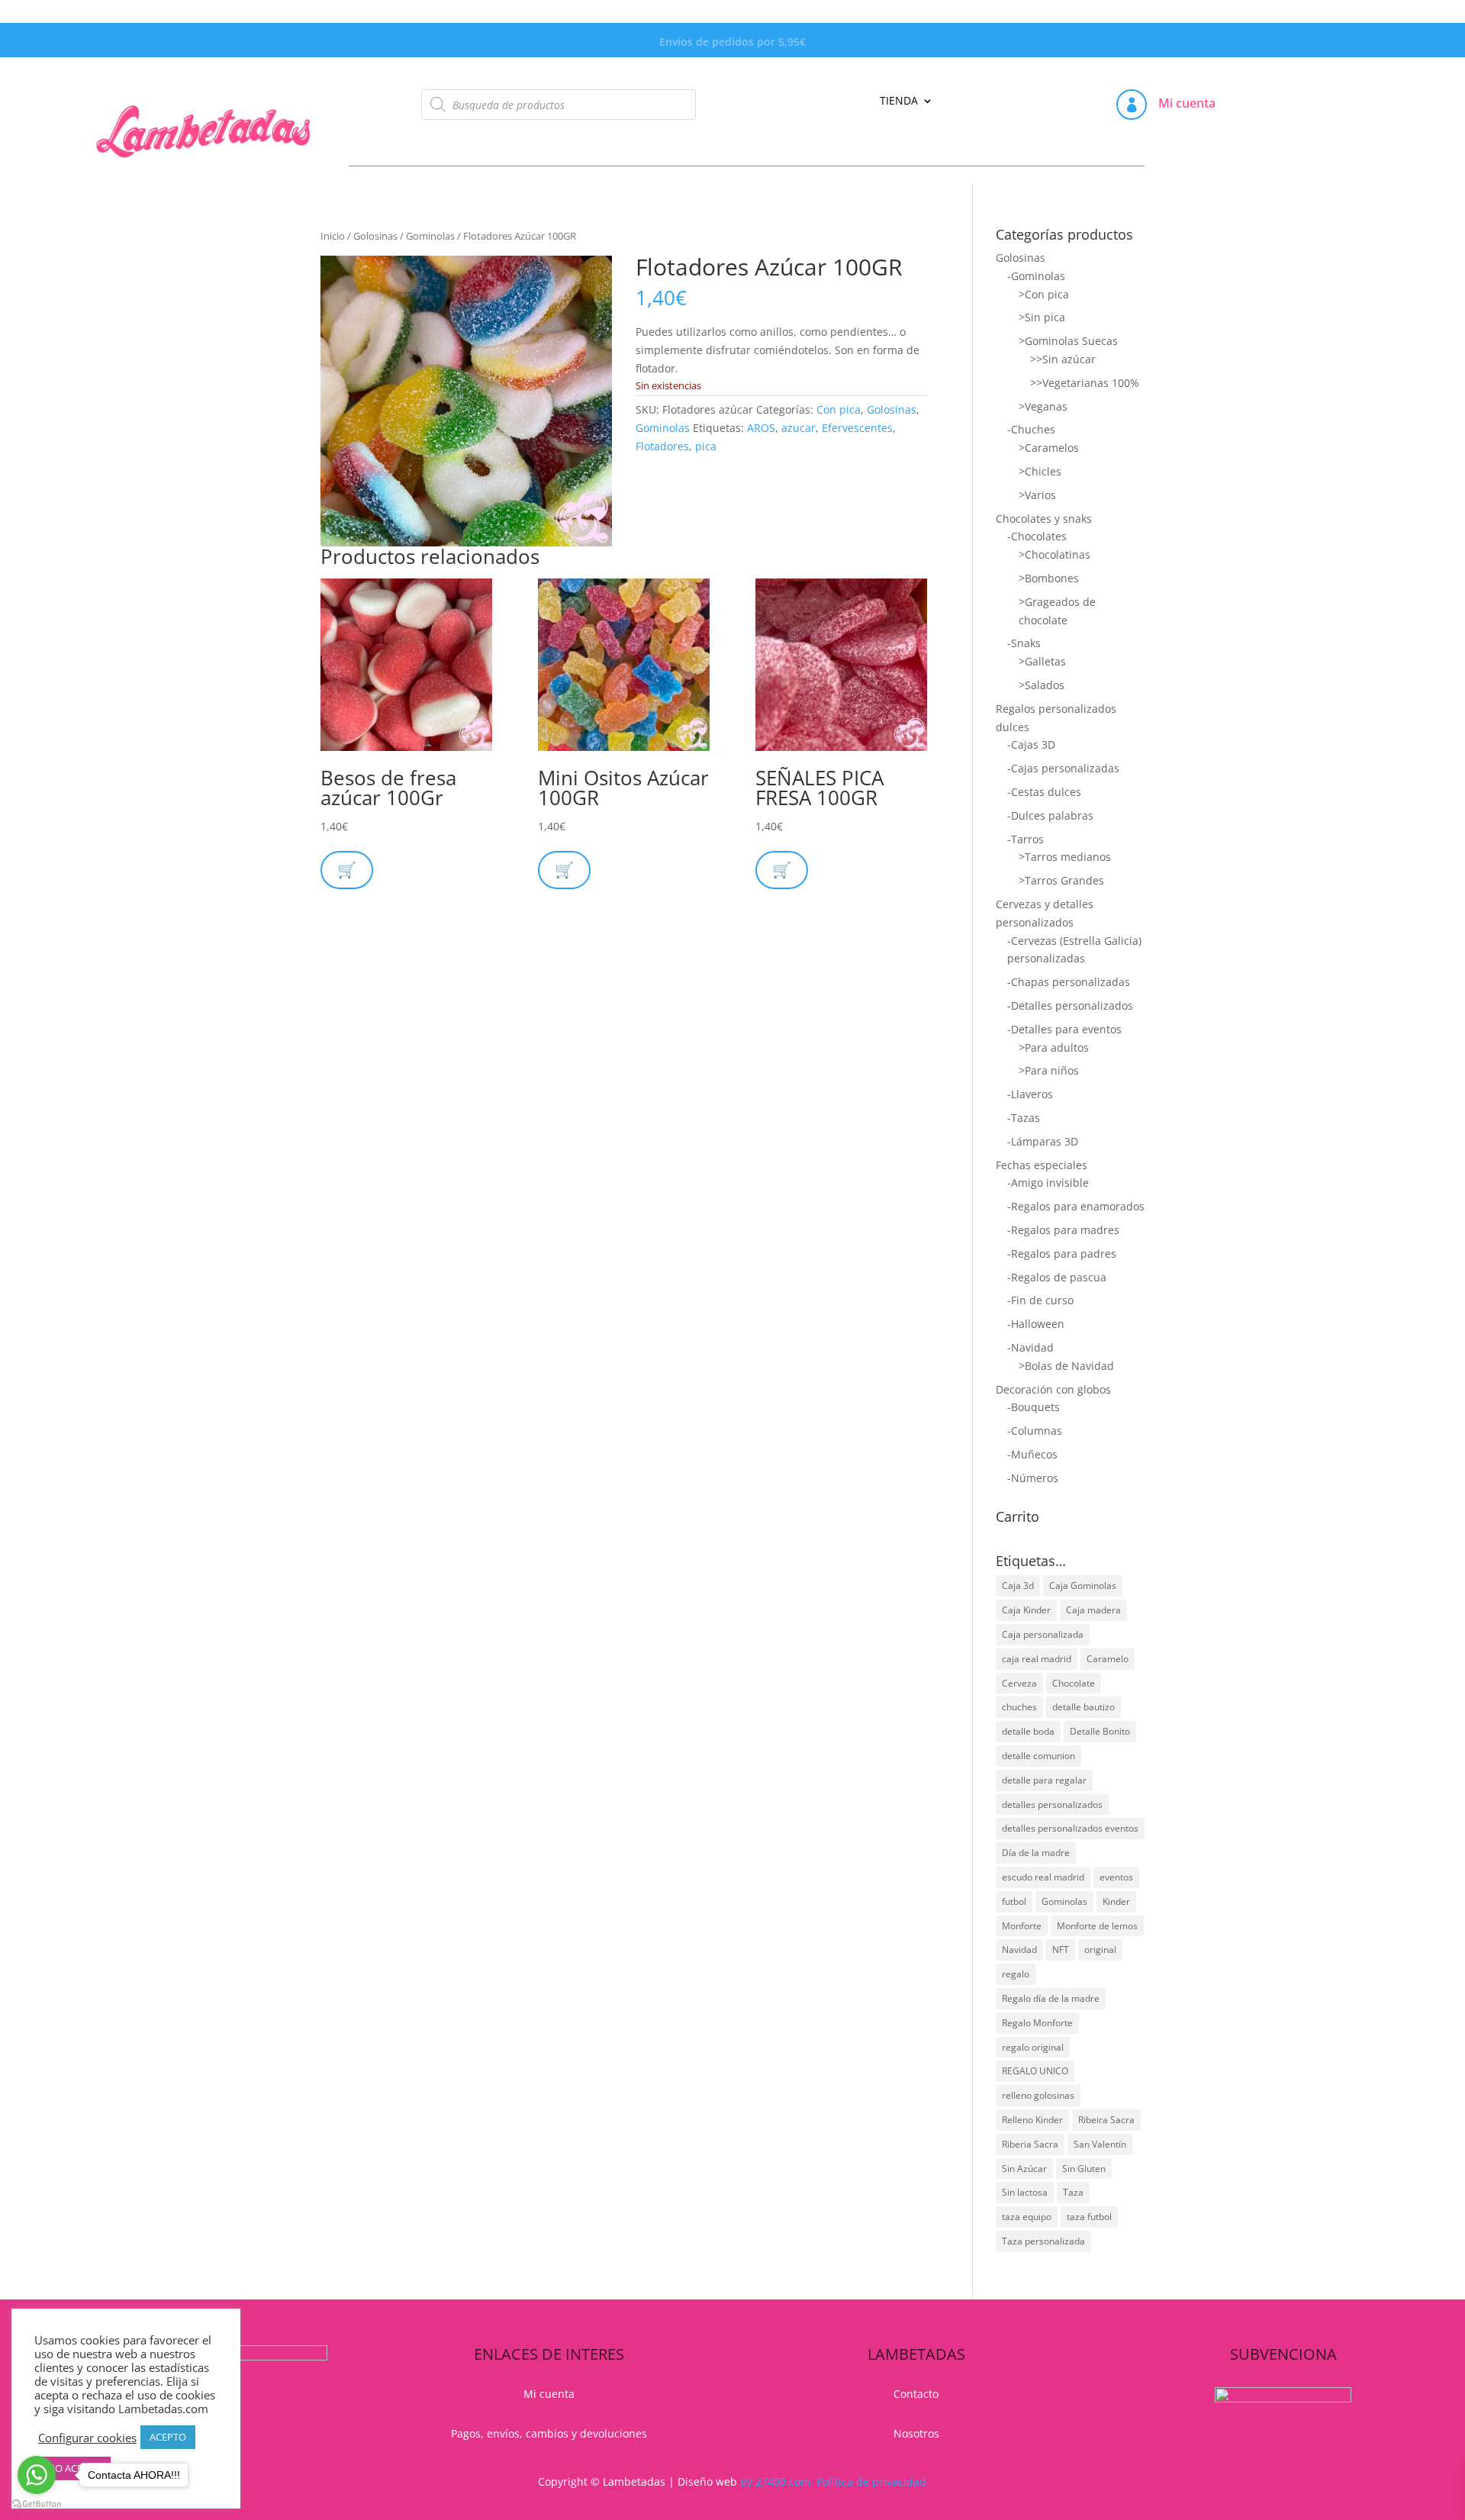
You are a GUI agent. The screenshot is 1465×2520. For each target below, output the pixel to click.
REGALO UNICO (1035, 2071)
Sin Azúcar (1024, 2169)
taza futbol (1089, 2217)
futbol (1014, 1901)
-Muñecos (1032, 1454)
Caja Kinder (1026, 1610)
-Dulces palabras (1050, 815)
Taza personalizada (1043, 2241)
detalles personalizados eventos (1070, 1828)
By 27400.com (775, 2481)
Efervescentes (857, 428)
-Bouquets (1034, 1407)
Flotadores (662, 446)
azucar (799, 428)
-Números (1033, 1478)
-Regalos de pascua (1057, 1277)
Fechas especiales (1042, 1165)
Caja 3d (1018, 1585)
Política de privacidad (871, 2481)
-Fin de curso (1040, 1300)
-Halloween (1036, 1324)
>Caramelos (1049, 448)
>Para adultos (1054, 1047)
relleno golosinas (1038, 2095)
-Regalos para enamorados (1076, 1206)
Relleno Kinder (1032, 2120)
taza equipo (1027, 2217)
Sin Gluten (1084, 2169)
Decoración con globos (1053, 1389)
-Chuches (1031, 429)
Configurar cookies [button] (87, 2438)
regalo (1016, 1974)
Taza (1073, 2192)
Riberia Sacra (1030, 2144)
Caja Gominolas (1083, 1585)
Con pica (839, 409)
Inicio (333, 236)
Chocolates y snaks (1044, 519)
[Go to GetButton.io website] (37, 2504)
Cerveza (1019, 1683)
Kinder (1116, 1901)
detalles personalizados (1052, 1805)
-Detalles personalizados (1070, 1005)
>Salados (1042, 685)
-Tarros (1025, 839)
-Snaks (1024, 643)
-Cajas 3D (1031, 744)
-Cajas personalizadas (1063, 768)
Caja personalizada (1043, 1634)
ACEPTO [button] (168, 2437)
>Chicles (1040, 471)
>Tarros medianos (1065, 857)
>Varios (1037, 495)
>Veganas (1043, 406)
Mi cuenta (1187, 103)
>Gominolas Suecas (1068, 341)
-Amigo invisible (1048, 1183)
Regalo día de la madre (1051, 1998)
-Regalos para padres (1062, 1254)
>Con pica (1044, 294)
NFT (1061, 1950)
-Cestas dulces (1044, 792)
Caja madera (1093, 1610)
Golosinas (375, 236)
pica (706, 446)
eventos (1116, 1877)
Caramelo (1108, 1659)
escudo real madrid (1043, 1877)
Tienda (899, 102)
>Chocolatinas (1054, 554)
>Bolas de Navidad (1066, 1366)
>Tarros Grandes (1061, 880)
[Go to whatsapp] (37, 2475)
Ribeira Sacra (1106, 2120)
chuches (1019, 1707)
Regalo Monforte (1037, 2023)
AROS (761, 428)
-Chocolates (1037, 536)
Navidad (1019, 1950)
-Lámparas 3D (1043, 1141)
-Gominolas (1036, 276)
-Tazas (1024, 1118)
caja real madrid (1037, 1659)
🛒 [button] (347, 870)
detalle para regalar (1044, 1780)
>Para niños (1049, 1070)
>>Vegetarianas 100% (1085, 383)
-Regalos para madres (1063, 1230)
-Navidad (1030, 1347)
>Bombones (1049, 578)
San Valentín (1100, 2144)
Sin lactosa (1025, 2192)
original (1100, 1950)
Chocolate (1074, 1683)
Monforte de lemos (1097, 1926)
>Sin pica (1042, 317)
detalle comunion (1038, 1756)
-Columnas (1035, 1431)
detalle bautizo (1083, 1707)
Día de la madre (1036, 1853)
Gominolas (430, 236)
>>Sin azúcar (1063, 359)
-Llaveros (1030, 1094)
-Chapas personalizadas (1069, 982)
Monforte (1022, 1926)
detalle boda (1028, 1731)
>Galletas (1042, 661)
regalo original (1033, 2047)
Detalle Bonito (1100, 1731)
